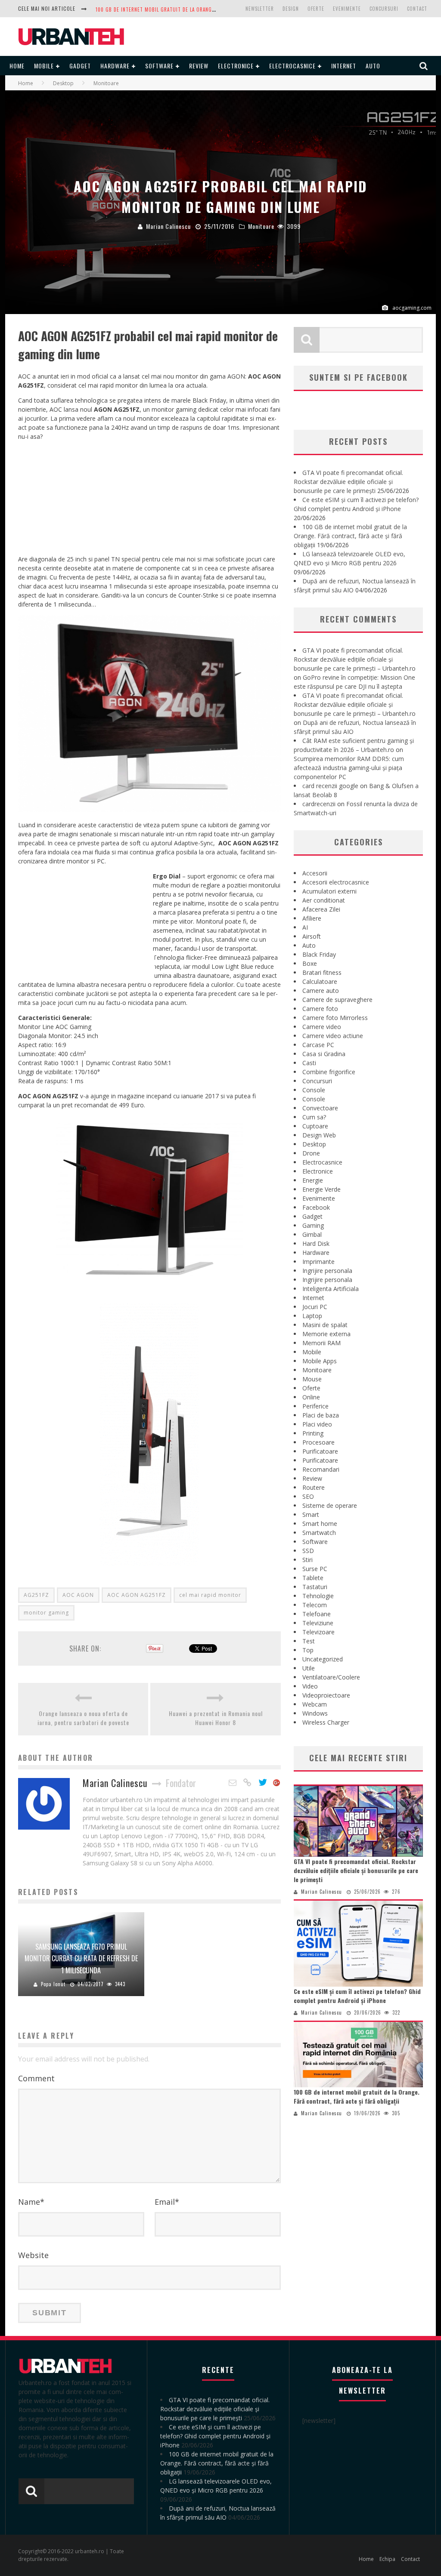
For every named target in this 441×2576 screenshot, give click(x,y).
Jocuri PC (315, 1307)
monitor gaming (46, 1613)
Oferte (316, 9)
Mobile (44, 66)
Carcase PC (318, 1045)
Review (199, 66)
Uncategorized (323, 1659)
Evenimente (347, 9)
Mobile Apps (320, 1361)
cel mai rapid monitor (210, 1595)
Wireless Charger (326, 1722)
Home (17, 66)
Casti (309, 1063)
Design (291, 9)
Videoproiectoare (326, 1695)
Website (33, 2255)
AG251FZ (36, 1595)
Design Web (319, 1135)
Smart (311, 1514)
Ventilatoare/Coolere (331, 1677)
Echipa (387, 2559)
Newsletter (260, 9)
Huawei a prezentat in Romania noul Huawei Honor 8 (216, 1718)
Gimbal (312, 1234)
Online (311, 1397)
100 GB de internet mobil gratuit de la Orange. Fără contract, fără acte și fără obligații (350, 536)
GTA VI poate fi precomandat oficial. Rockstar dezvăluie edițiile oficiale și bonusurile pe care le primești (348, 482)
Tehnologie (318, 1596)
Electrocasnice (292, 66)
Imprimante (318, 1262)
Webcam (315, 1704)
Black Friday (319, 954)
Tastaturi (315, 1587)
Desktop (314, 1144)
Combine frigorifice (329, 1072)
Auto (373, 66)
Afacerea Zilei (321, 909)
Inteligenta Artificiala (331, 1289)
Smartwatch (319, 1533)
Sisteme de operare (330, 1505)
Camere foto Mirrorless (335, 1018)
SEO (308, 1496)
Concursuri (384, 9)
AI (305, 927)
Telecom (315, 1605)
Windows (315, 1713)
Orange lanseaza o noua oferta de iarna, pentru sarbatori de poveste (83, 1718)
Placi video (317, 1424)
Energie (313, 1180)
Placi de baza (321, 1415)
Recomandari (321, 1469)
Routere (314, 1487)
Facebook (316, 1207)
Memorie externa (326, 1334)
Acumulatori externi (329, 891)
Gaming (313, 1225)
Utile (309, 1668)
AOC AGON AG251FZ (137, 1595)
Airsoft (312, 936)
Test (309, 1641)
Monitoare (261, 226)
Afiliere (312, 918)
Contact (417, 9)
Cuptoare (315, 1126)
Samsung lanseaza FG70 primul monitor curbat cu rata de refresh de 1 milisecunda (81, 1958)
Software (159, 66)
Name (31, 2202)
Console (314, 1090)
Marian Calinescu (168, 226)
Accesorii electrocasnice (336, 882)
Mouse (312, 1379)
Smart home (320, 1524)
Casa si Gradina (324, 1054)
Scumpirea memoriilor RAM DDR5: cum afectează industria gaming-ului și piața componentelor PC (349, 768)
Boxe (310, 963)
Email (167, 2202)
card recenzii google (330, 786)
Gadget (80, 66)
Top (308, 1650)
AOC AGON (78, 1595)
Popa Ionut (53, 1984)
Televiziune (318, 1623)
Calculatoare (320, 981)
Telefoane (317, 1614)
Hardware (115, 66)
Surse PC (315, 1569)
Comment (36, 2078)
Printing (313, 1433)
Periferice (315, 1406)
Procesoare (318, 1442)
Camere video (322, 1027)
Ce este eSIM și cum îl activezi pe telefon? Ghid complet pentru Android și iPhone (357, 1996)
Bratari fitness (322, 972)
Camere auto (321, 991)
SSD (308, 1551)
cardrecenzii (319, 804)
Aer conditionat (324, 900)
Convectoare (320, 1108)
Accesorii (315, 873)
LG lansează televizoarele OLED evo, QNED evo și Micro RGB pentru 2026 (186, 9)
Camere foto (320, 1009)
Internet (344, 66)
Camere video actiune (333, 1036)
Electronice (236, 66)
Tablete (313, 1578)
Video (310, 1686)
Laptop (312, 1316)
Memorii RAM (321, 1343)
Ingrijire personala (327, 1271)
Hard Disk (316, 1243)
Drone (311, 1153)
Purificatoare (320, 1451)
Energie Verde (321, 1189)
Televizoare (318, 1632)
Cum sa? (314, 1117)
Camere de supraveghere (337, 1000)
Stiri (307, 1560)
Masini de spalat (325, 1325)
